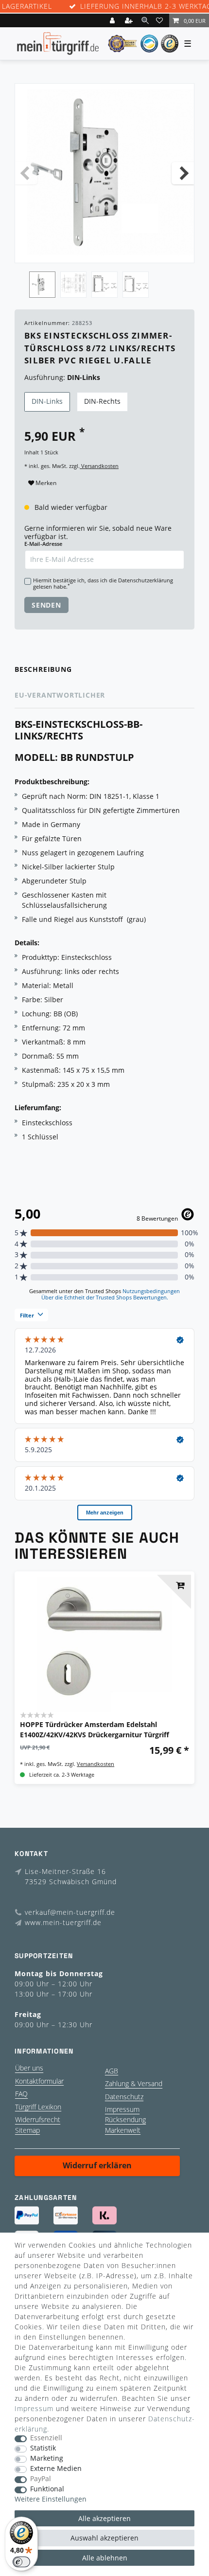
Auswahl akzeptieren (104, 2538)
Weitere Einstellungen (51, 2499)
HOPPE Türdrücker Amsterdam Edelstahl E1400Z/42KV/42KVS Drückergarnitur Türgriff (95, 1729)
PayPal (41, 2479)
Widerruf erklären (97, 2165)
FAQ (21, 2094)
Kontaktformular (39, 2081)
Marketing (47, 2459)
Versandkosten (99, 466)
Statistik (43, 2448)
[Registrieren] (130, 20)
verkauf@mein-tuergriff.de (70, 1912)
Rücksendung (125, 2119)
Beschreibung (43, 669)
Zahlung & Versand (134, 2083)
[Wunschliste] (161, 20)
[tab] (104, 670)
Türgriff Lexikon (38, 2107)
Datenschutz (124, 2097)
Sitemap (27, 2130)
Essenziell (46, 2438)
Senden (46, 605)
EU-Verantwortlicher (60, 695)
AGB (112, 2071)
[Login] (113, 20)
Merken (45, 483)
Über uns (29, 2068)
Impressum (122, 2109)
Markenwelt (123, 2130)
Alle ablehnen (105, 2558)
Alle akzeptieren (104, 2518)
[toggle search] (145, 20)
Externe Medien (56, 2469)
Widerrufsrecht (38, 2119)
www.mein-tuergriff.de (63, 1922)
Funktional (47, 2489)
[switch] (21, 2562)
